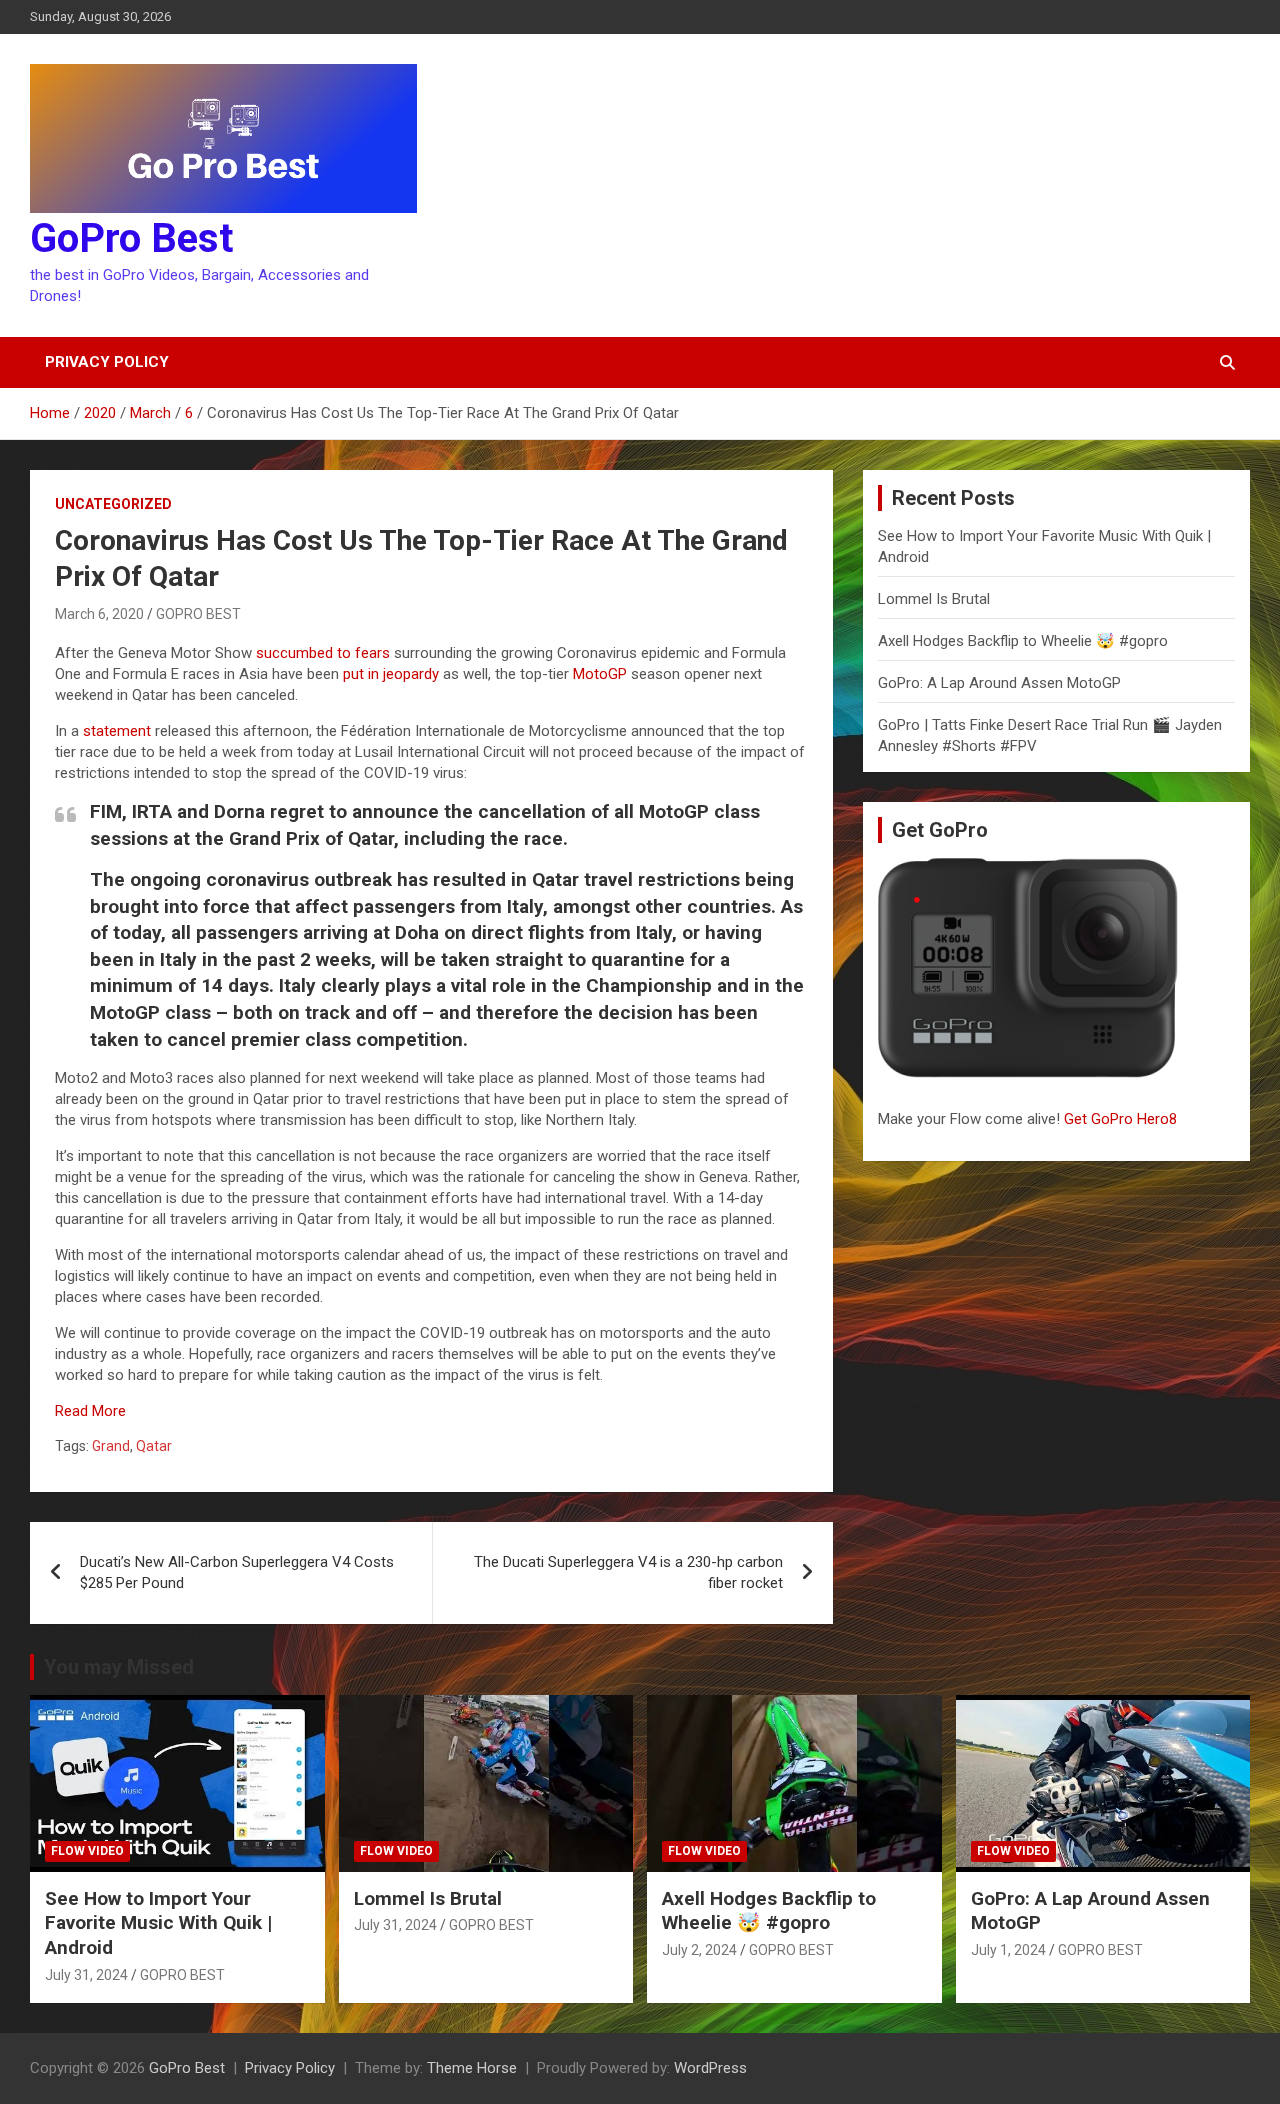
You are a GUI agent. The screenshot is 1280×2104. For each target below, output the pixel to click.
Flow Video (87, 1851)
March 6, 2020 (99, 614)
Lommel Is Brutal (934, 599)
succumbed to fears (323, 653)
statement (117, 731)
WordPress (710, 2068)
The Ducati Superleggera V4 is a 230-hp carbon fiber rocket (628, 1572)
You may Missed (119, 1667)
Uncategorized (113, 504)
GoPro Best (131, 238)
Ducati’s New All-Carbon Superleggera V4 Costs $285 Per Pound (237, 1572)
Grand (111, 1446)
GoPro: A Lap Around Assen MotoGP (999, 683)
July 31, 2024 (86, 1975)
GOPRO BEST (198, 614)
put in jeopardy (391, 674)
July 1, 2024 (1008, 1950)
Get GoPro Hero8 (1122, 1119)
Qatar (154, 1446)
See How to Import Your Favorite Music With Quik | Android (158, 1923)
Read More (90, 1411)
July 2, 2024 (699, 1950)
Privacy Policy (107, 362)
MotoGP (600, 674)
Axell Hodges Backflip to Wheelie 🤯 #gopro (1023, 641)
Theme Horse (472, 2068)
